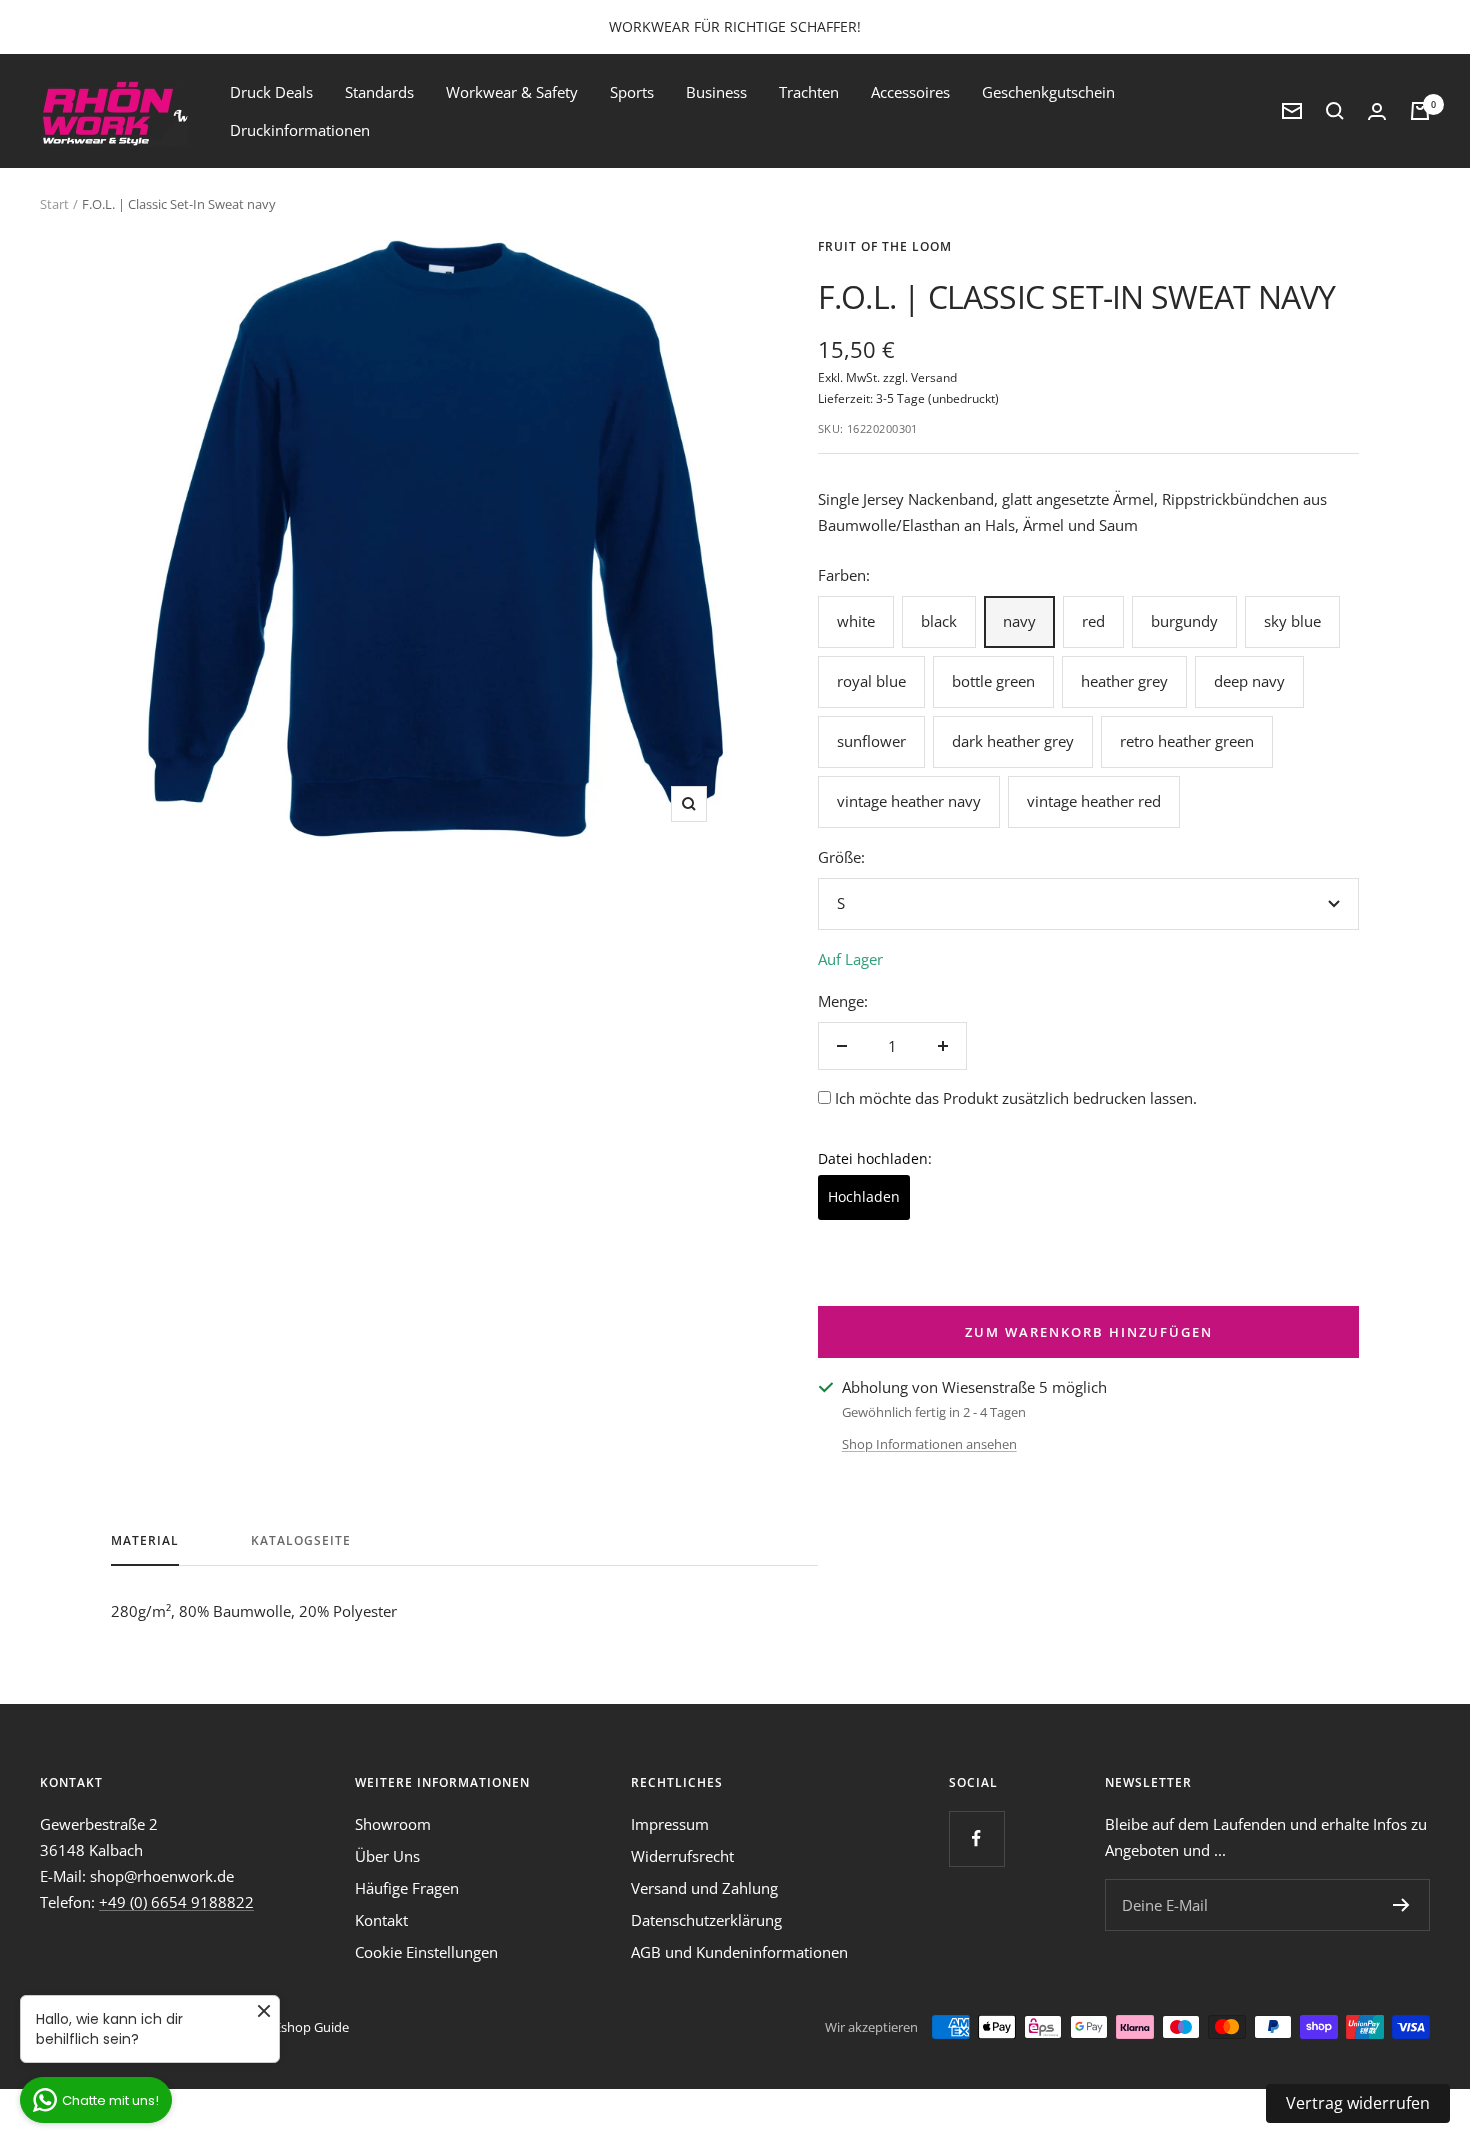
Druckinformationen (300, 130)
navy (1019, 621)
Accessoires (910, 92)
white (856, 621)
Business (716, 92)
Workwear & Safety (512, 92)
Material (145, 1541)
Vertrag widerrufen (1358, 2103)
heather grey (1124, 681)
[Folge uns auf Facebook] (976, 1838)
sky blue (1292, 621)
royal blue (871, 681)
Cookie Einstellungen (426, 1952)
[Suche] (1335, 111)
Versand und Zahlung (704, 1888)
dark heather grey (1013, 741)
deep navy (1249, 681)
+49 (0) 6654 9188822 (176, 1902)
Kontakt (381, 1920)
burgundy (1184, 621)
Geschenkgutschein (1048, 92)
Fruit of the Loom (885, 246)
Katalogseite (301, 1541)
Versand (934, 377)
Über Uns (387, 1856)
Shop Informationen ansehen (929, 1444)
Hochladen (864, 1196)
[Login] (1377, 111)
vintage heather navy (909, 801)
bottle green (993, 681)
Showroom (393, 1824)
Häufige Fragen (407, 1888)
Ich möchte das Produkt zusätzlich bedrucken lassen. (1016, 1098)
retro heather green (1187, 741)
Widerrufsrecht (682, 1856)
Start (54, 204)
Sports (632, 92)
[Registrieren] (1401, 1905)
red (1093, 621)
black (939, 621)
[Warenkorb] (1420, 111)
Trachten (809, 92)
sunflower (871, 741)
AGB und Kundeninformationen (739, 1952)
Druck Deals (271, 92)
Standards (379, 92)
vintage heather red (1094, 801)
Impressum (670, 1824)
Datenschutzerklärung (706, 1920)
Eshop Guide (311, 2027)
